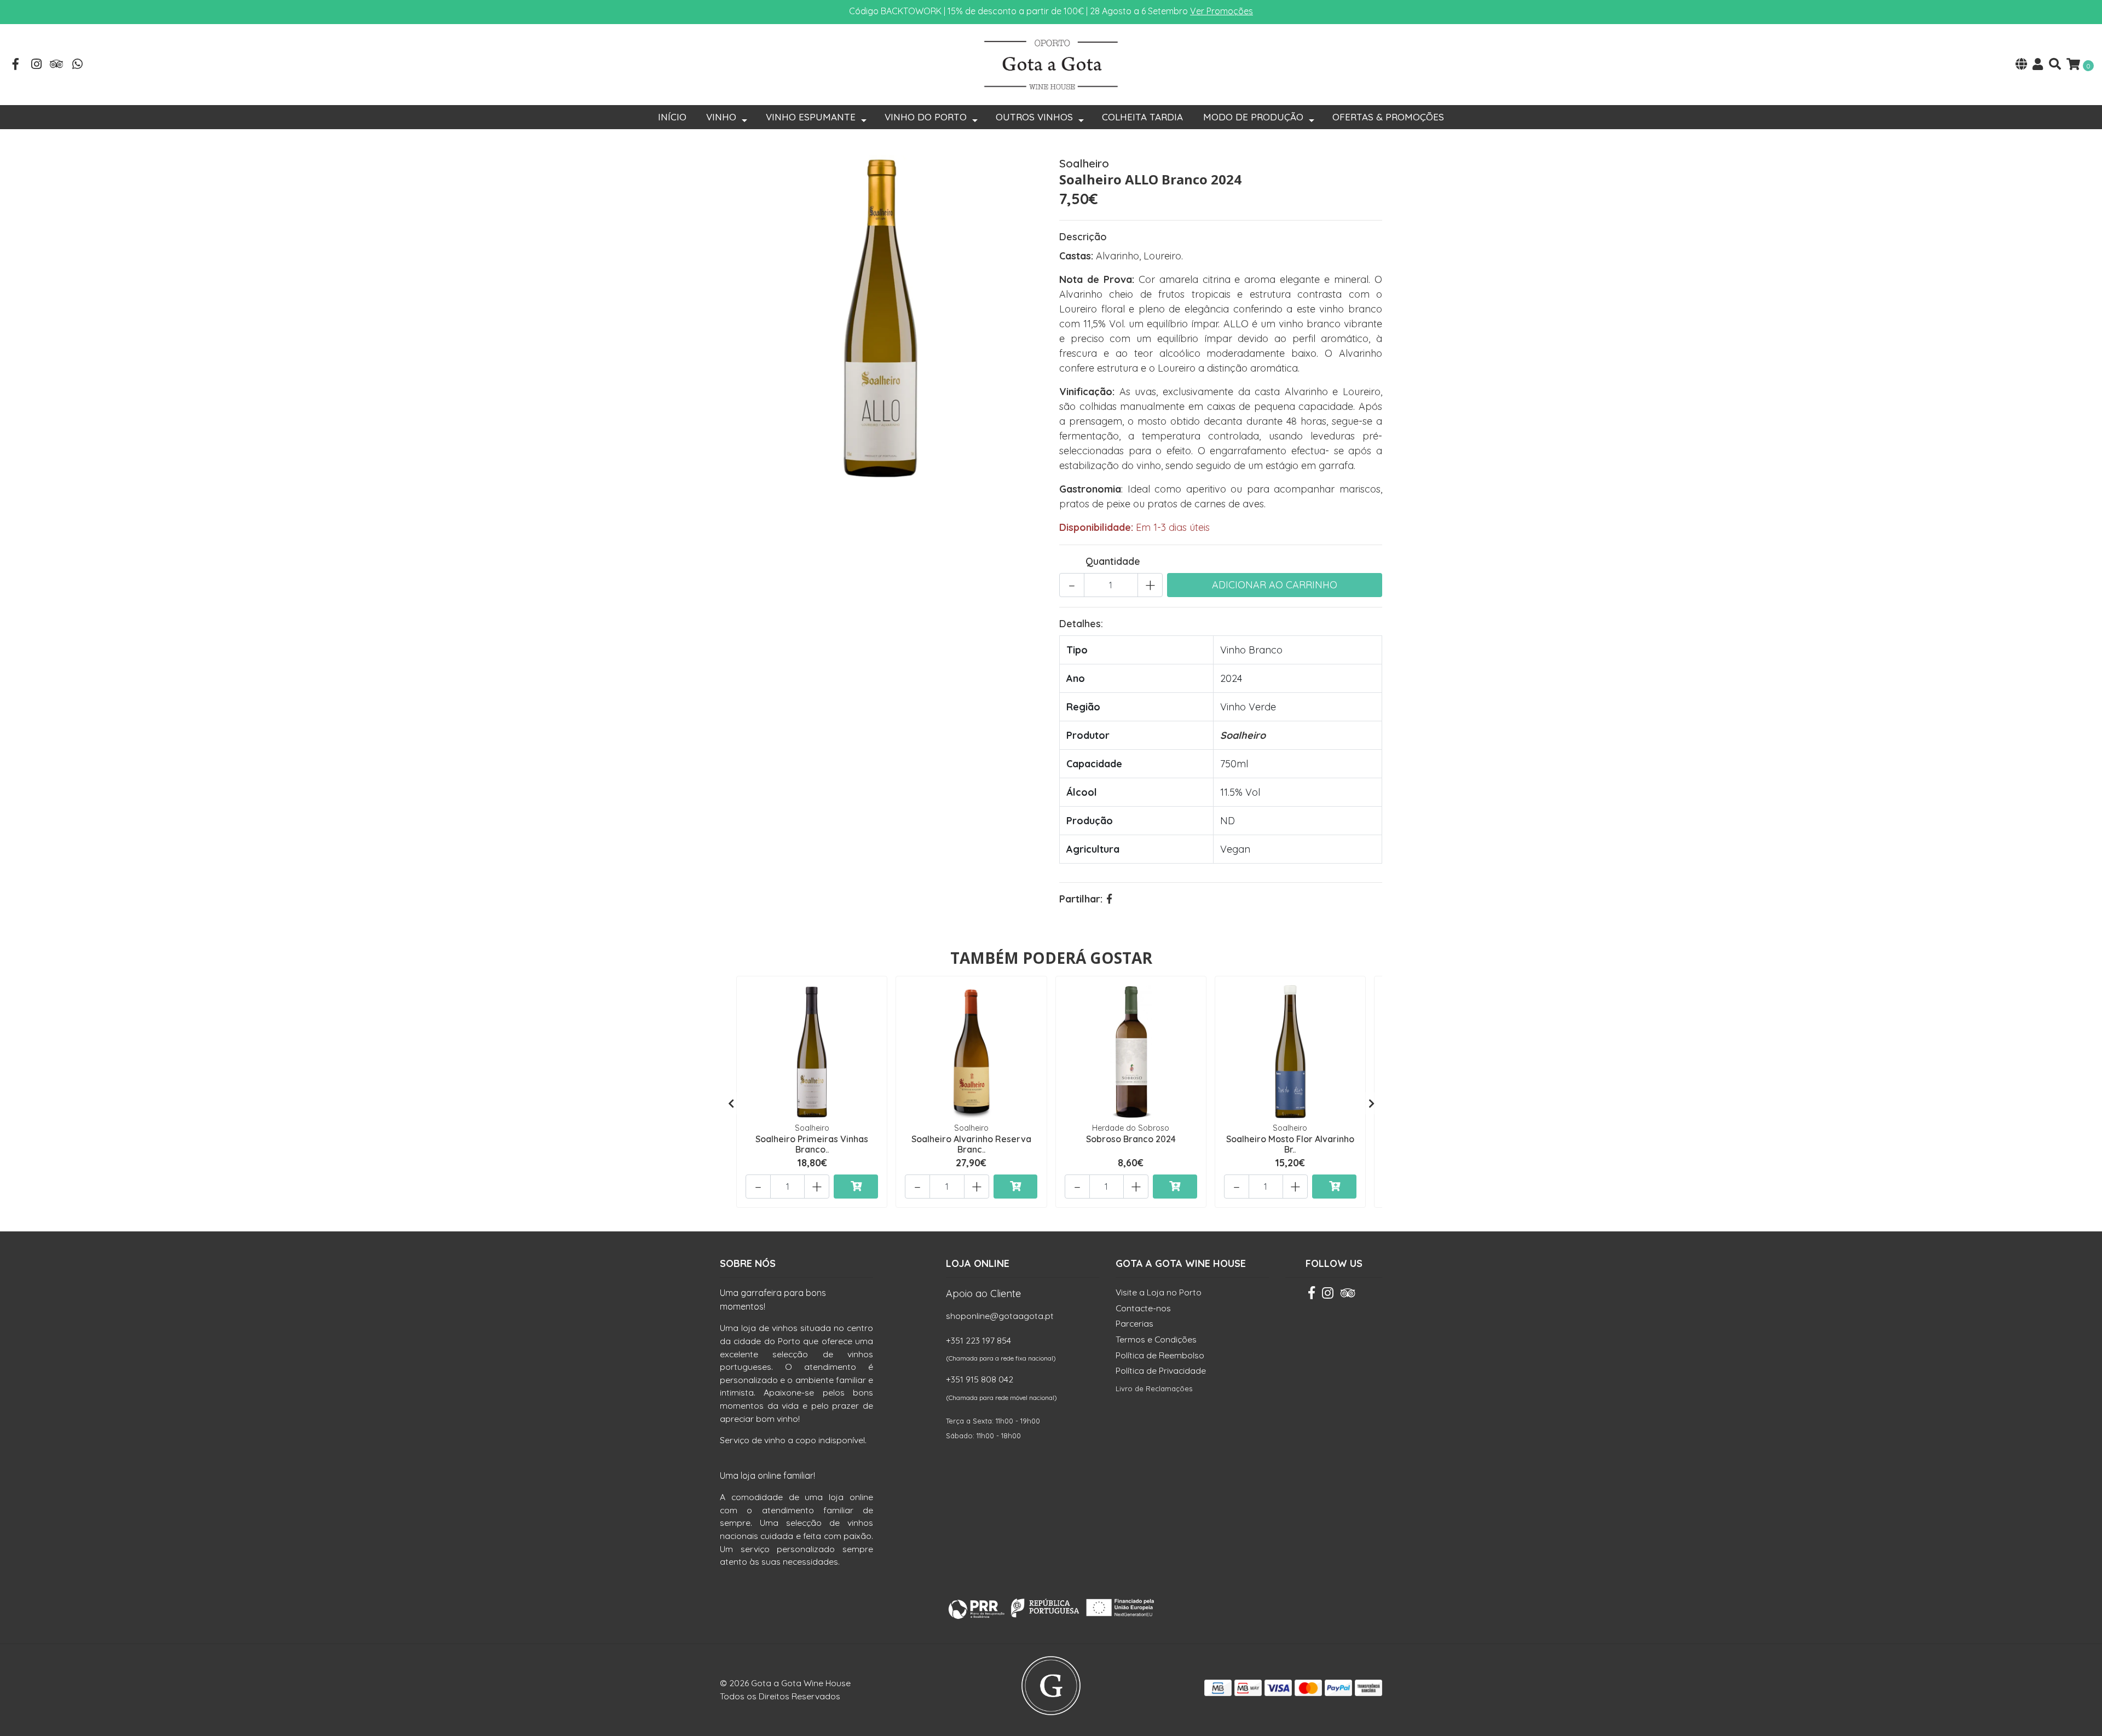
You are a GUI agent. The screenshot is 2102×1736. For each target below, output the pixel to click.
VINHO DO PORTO (926, 117)
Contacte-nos (1143, 1308)
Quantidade (1113, 561)
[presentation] (731, 1103)
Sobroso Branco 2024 (1131, 1139)
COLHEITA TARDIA (1142, 117)
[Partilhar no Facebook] (1109, 899)
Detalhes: (1081, 624)
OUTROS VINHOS (1034, 117)
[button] (2021, 65)
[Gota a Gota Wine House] (1051, 64)
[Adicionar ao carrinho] (856, 1187)
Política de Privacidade (1161, 1370)
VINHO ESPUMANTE (811, 117)
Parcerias (1134, 1323)
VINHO (721, 117)
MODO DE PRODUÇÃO (1253, 117)
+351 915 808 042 (980, 1379)
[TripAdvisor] (57, 65)
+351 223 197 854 (978, 1340)
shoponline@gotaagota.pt (1000, 1316)
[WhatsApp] (78, 65)
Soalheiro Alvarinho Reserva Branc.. (971, 1144)
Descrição (1083, 237)
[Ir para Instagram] (37, 65)
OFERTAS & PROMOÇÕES (1388, 117)
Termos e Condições (1156, 1339)
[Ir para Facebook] (16, 65)
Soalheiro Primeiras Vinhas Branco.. (812, 1144)
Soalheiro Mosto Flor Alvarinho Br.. (1290, 1144)
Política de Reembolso (1160, 1355)
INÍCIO (672, 117)
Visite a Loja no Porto (1159, 1292)
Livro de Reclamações (1154, 1388)
